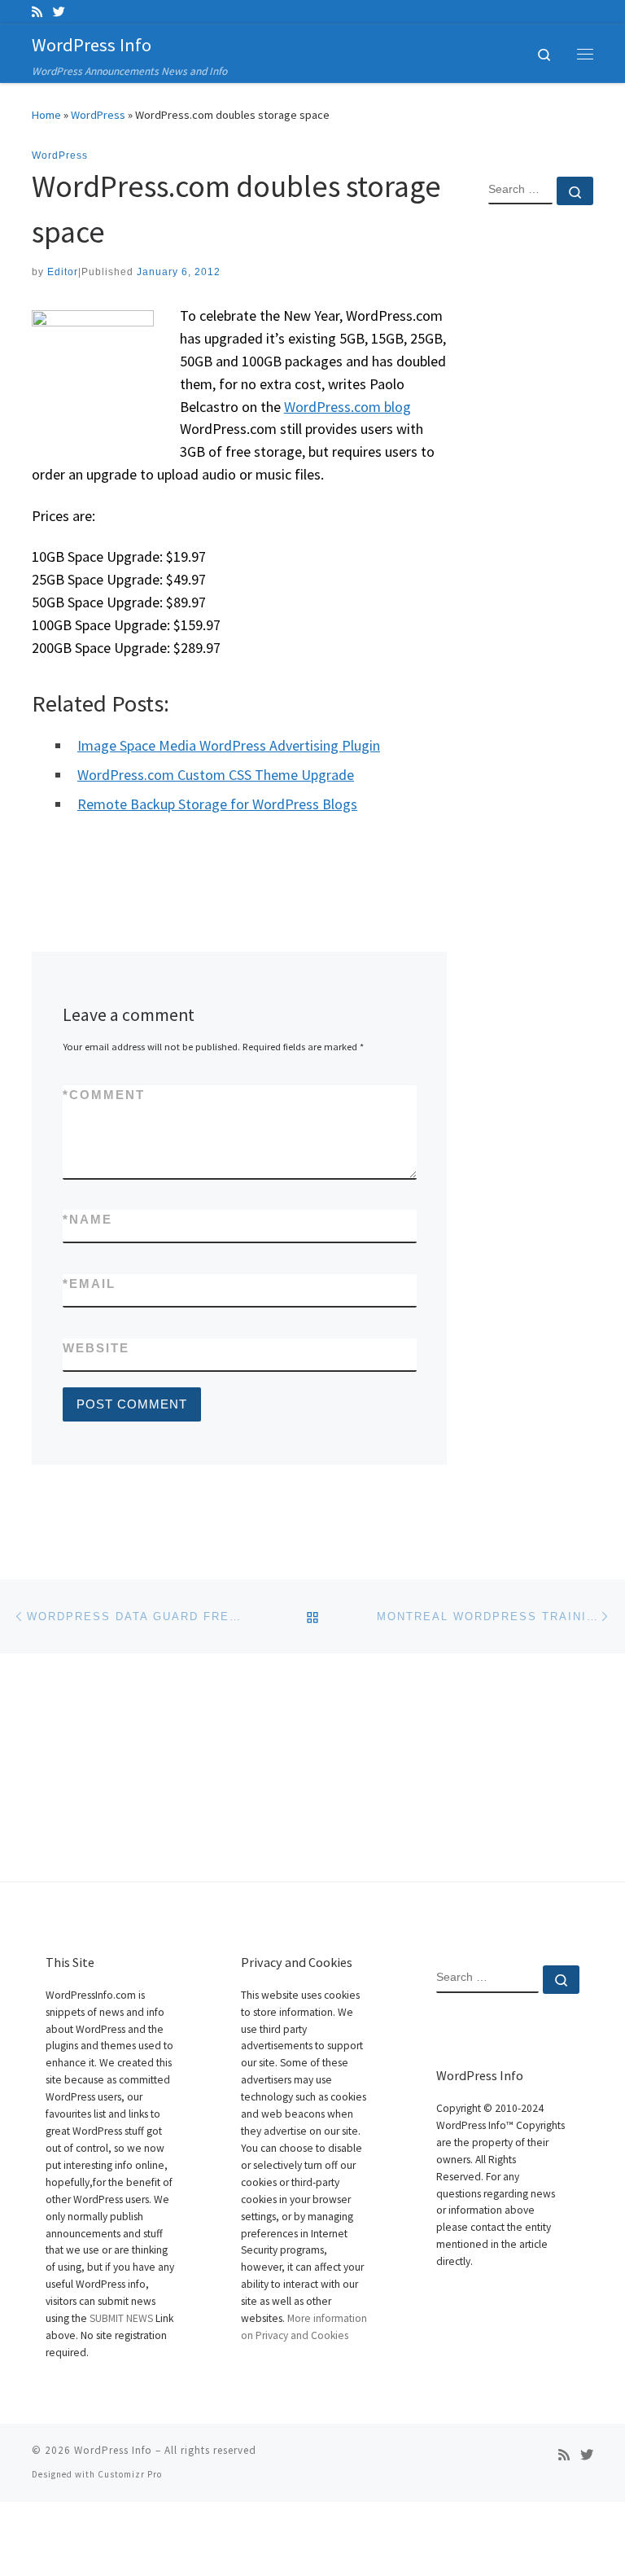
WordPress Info (113, 2450)
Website (96, 1348)
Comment (104, 1095)
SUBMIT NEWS (121, 2318)
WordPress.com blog (347, 407)
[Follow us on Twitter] (59, 12)
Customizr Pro (130, 2474)
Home (46, 115)
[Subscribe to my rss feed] (37, 12)
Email (89, 1284)
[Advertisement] (541, 481)
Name (87, 1219)
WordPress (98, 115)
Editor (63, 272)
